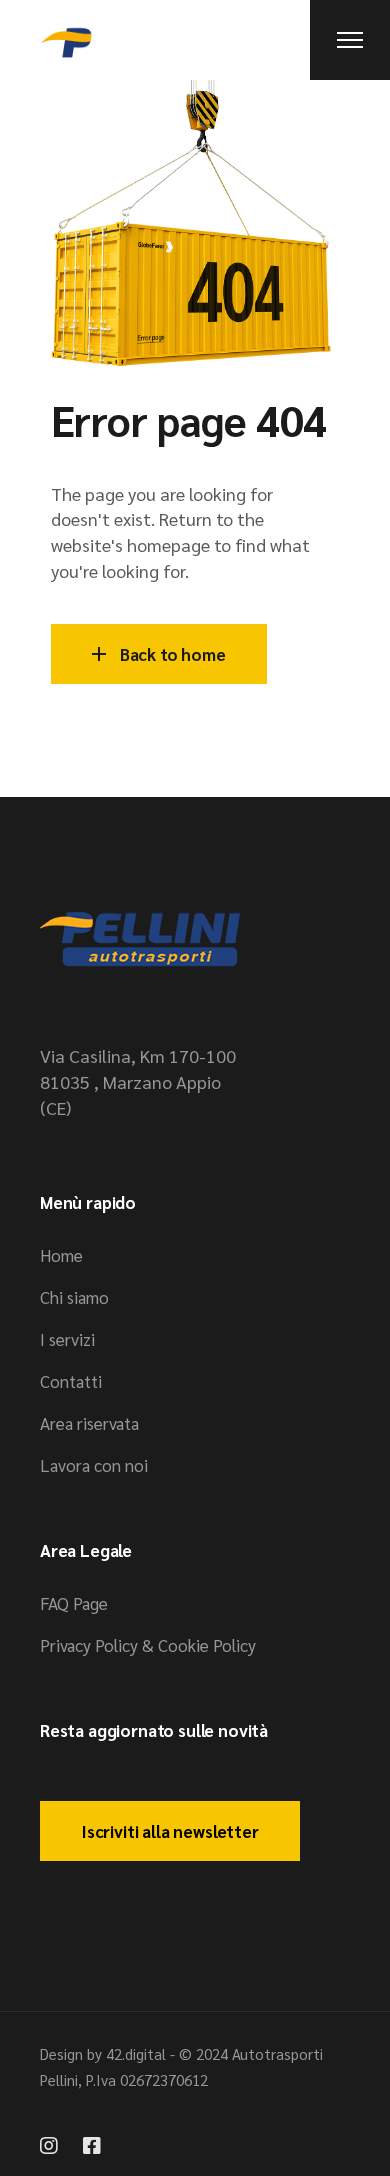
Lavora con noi (94, 1465)
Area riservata (89, 1423)
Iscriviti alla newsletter (170, 1831)
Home (61, 1255)
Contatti (71, 1381)
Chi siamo (74, 1297)
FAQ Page (74, 1603)
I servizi (67, 1339)
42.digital (136, 2053)
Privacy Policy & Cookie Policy (148, 1645)
